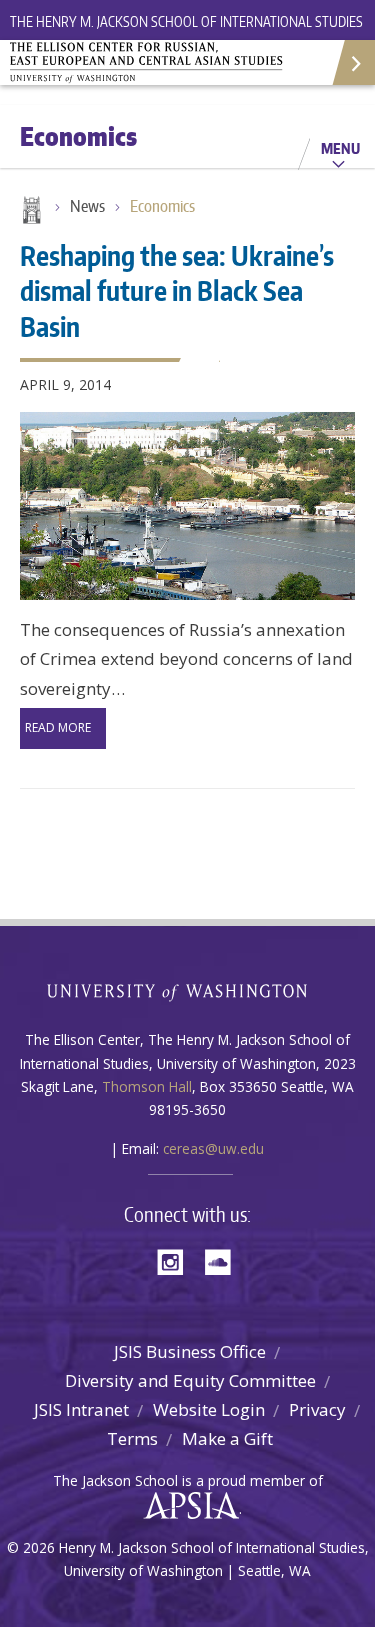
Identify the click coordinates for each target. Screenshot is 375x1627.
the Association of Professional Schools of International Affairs (186, 1506)
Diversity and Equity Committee (190, 1380)
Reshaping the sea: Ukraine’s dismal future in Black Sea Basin (177, 290)
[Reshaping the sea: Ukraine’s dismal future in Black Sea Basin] (187, 506)
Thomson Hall (147, 1086)
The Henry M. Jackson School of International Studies (186, 21)
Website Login (209, 1409)
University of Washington (187, 990)
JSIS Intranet (81, 1409)
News (87, 206)
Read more (58, 727)
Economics (162, 206)
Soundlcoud (223, 1260)
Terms (132, 1438)
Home (30, 212)
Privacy (317, 1409)
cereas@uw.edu (213, 1148)
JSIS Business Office (190, 1351)
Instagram (177, 1260)
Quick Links (352, 62)
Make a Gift (227, 1438)
